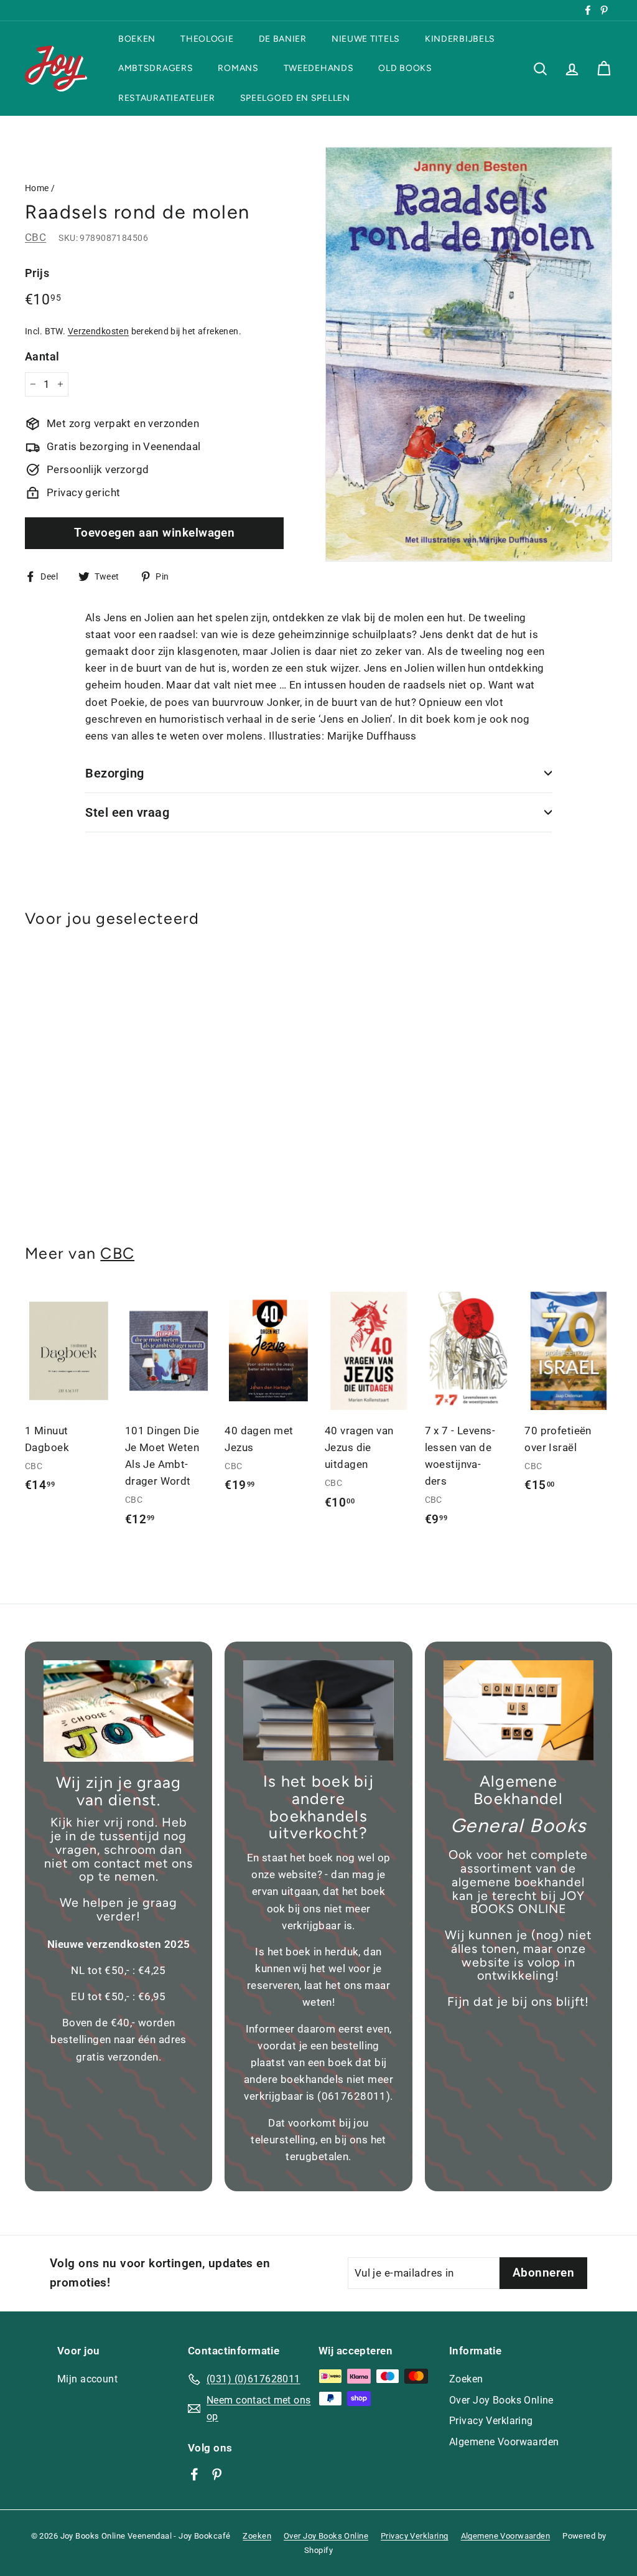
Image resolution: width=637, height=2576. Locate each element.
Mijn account (87, 2379)
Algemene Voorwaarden (504, 2442)
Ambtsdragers (156, 68)
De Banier (283, 39)
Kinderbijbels (460, 39)
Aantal (42, 356)
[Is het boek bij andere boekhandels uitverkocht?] (318, 1710)
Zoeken (466, 2379)
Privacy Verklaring (491, 2421)
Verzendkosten (99, 331)
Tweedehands (319, 68)
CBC (35, 237)
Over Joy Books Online (501, 2400)
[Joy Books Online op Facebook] (194, 2474)
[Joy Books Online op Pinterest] (217, 2474)
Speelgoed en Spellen (295, 98)
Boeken (137, 39)
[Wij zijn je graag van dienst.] (119, 1711)
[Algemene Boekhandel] (518, 1710)
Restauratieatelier (167, 98)
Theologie (207, 39)
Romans (238, 68)
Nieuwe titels (366, 39)
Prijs (37, 273)
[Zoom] (469, 354)
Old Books (405, 68)
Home (37, 188)
